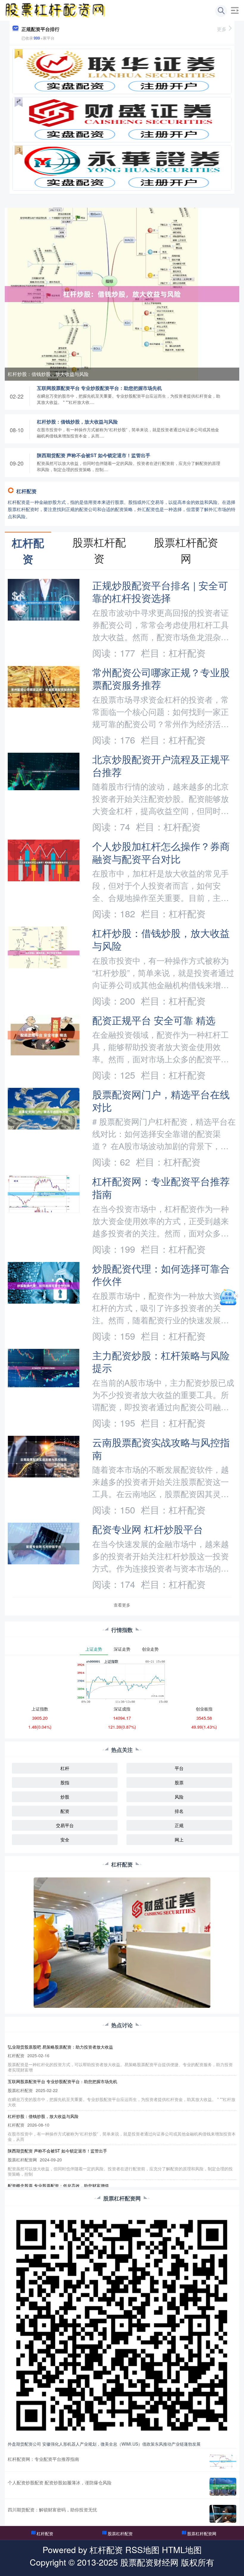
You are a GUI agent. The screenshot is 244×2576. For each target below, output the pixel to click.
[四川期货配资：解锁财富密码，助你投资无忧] (223, 2514)
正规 (179, 1825)
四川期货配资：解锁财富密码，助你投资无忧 (52, 2509)
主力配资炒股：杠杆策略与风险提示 (161, 1361)
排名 (179, 1811)
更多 (222, 29)
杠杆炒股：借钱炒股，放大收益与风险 (48, 374)
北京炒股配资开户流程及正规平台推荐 (161, 765)
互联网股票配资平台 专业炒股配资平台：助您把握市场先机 (99, 388)
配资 (65, 1811)
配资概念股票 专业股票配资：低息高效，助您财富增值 (58, 2186)
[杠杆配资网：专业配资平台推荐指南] (223, 2461)
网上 (179, 1840)
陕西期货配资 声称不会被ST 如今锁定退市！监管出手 (94, 455)
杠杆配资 (45, 2533)
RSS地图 (142, 2549)
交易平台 (65, 1825)
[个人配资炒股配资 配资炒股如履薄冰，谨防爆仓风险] (223, 2487)
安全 (65, 1840)
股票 (179, 1782)
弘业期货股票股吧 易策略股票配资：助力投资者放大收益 (60, 2047)
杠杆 (65, 1768)
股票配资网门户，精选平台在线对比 (161, 1100)
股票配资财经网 (149, 2562)
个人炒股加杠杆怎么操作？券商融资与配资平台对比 (161, 852)
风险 (179, 1797)
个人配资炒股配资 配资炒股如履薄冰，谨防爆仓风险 (60, 2482)
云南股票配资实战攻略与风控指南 (161, 1448)
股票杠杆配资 (120, 2533)
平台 (179, 1768)
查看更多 (122, 1605)
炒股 (65, 1797)
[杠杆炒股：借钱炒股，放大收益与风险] (122, 293)
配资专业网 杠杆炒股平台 (148, 1529)
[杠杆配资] (56, 10)
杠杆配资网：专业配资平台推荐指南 (161, 1187)
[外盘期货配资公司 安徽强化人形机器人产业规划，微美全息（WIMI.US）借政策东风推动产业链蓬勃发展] (122, 2325)
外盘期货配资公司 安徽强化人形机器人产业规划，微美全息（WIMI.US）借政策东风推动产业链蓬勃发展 (104, 2444)
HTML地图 (182, 2549)
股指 (65, 1782)
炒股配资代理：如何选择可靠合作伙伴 (161, 1274)
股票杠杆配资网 (202, 2533)
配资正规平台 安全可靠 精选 (154, 1020)
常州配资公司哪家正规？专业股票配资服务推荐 (161, 678)
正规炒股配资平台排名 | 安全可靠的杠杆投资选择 (160, 591)
